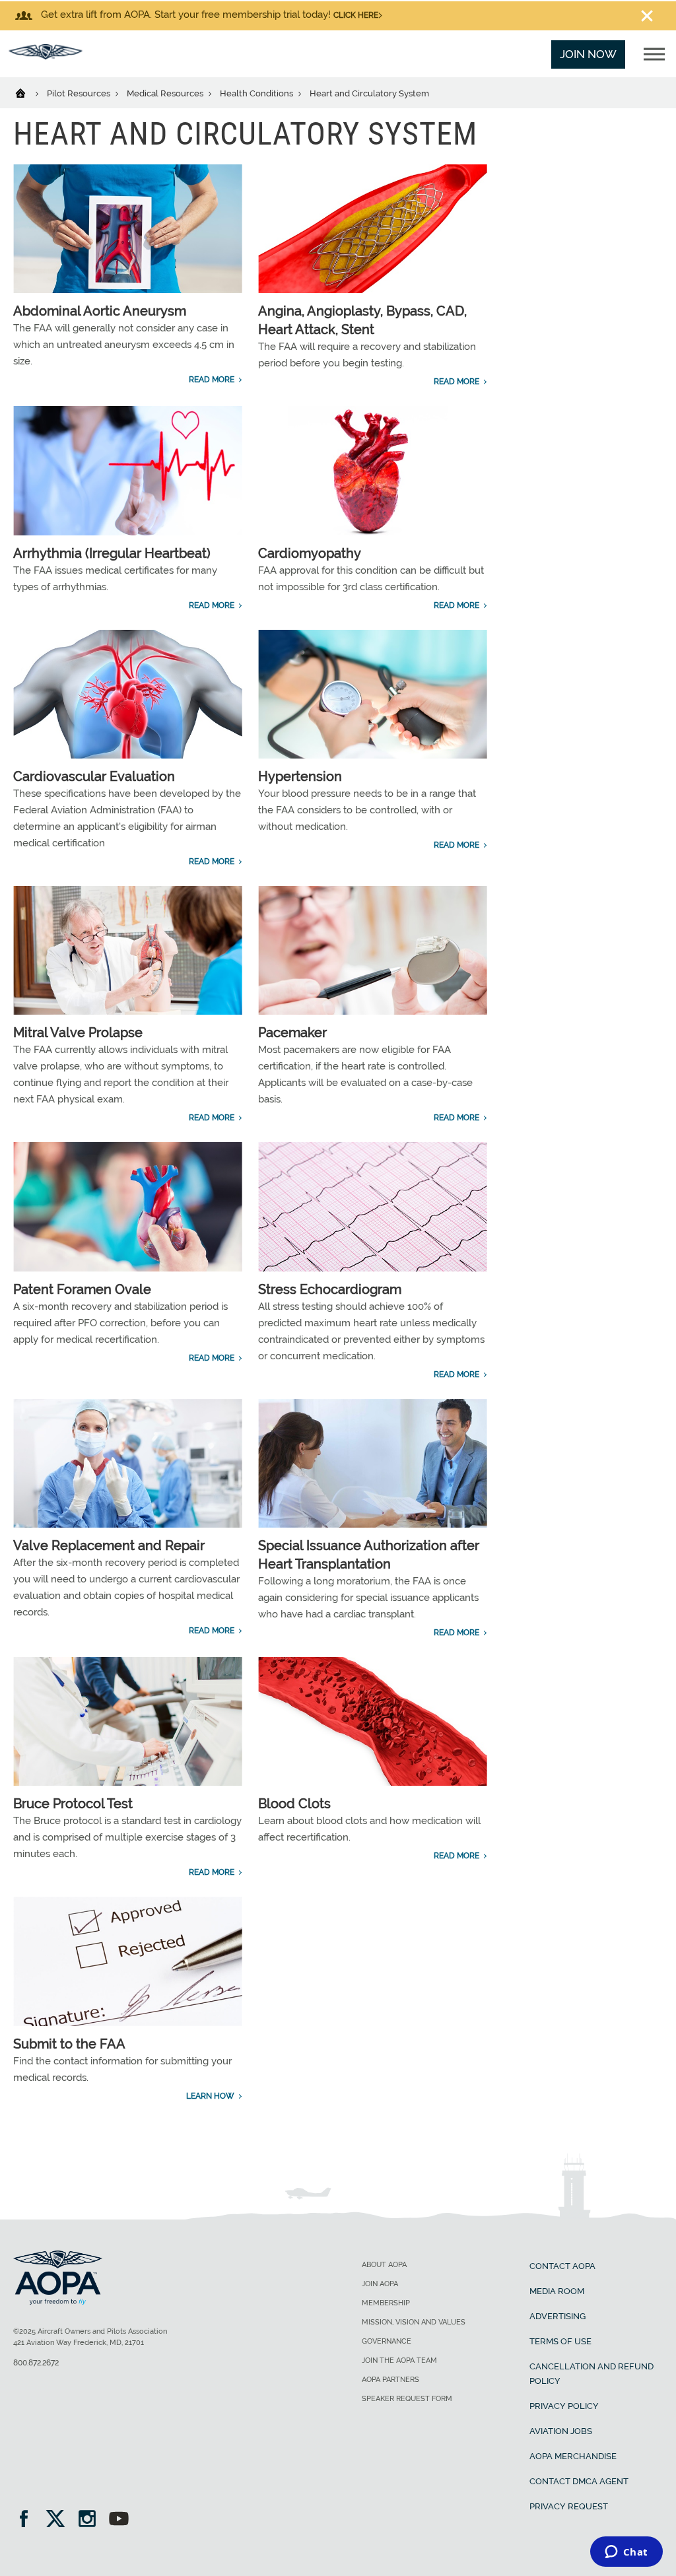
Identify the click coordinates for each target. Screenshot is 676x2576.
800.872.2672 (36, 2363)
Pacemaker (292, 1033)
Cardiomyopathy (310, 553)
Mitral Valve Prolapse (78, 1033)
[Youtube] (119, 2520)
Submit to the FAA (69, 2044)
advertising (558, 2316)
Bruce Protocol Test (73, 1804)
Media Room (557, 2291)
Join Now (588, 54)
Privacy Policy (564, 2406)
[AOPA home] (46, 55)
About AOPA (384, 2265)
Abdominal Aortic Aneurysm (100, 311)
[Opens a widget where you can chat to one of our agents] (626, 2553)
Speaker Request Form (407, 2399)
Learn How (210, 2096)
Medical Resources (166, 93)
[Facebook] (28, 2520)
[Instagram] (91, 2520)
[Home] (29, 92)
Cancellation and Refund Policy (591, 2374)
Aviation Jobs (561, 2431)
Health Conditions (257, 93)
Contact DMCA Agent (579, 2481)
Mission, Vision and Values (414, 2322)
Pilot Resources (80, 93)
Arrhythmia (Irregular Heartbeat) (112, 553)
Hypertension (300, 776)
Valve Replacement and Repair (109, 1545)
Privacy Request (569, 2506)
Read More (212, 380)
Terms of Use (560, 2341)
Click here (356, 15)
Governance (387, 2341)
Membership (386, 2303)
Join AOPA (380, 2284)
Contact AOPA (562, 2266)
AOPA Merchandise (573, 2456)
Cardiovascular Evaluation (94, 776)
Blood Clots (294, 1804)
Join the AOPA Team (399, 2360)
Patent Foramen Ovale (82, 1289)
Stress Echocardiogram (330, 1289)
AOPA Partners (390, 2380)
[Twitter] (60, 2520)
